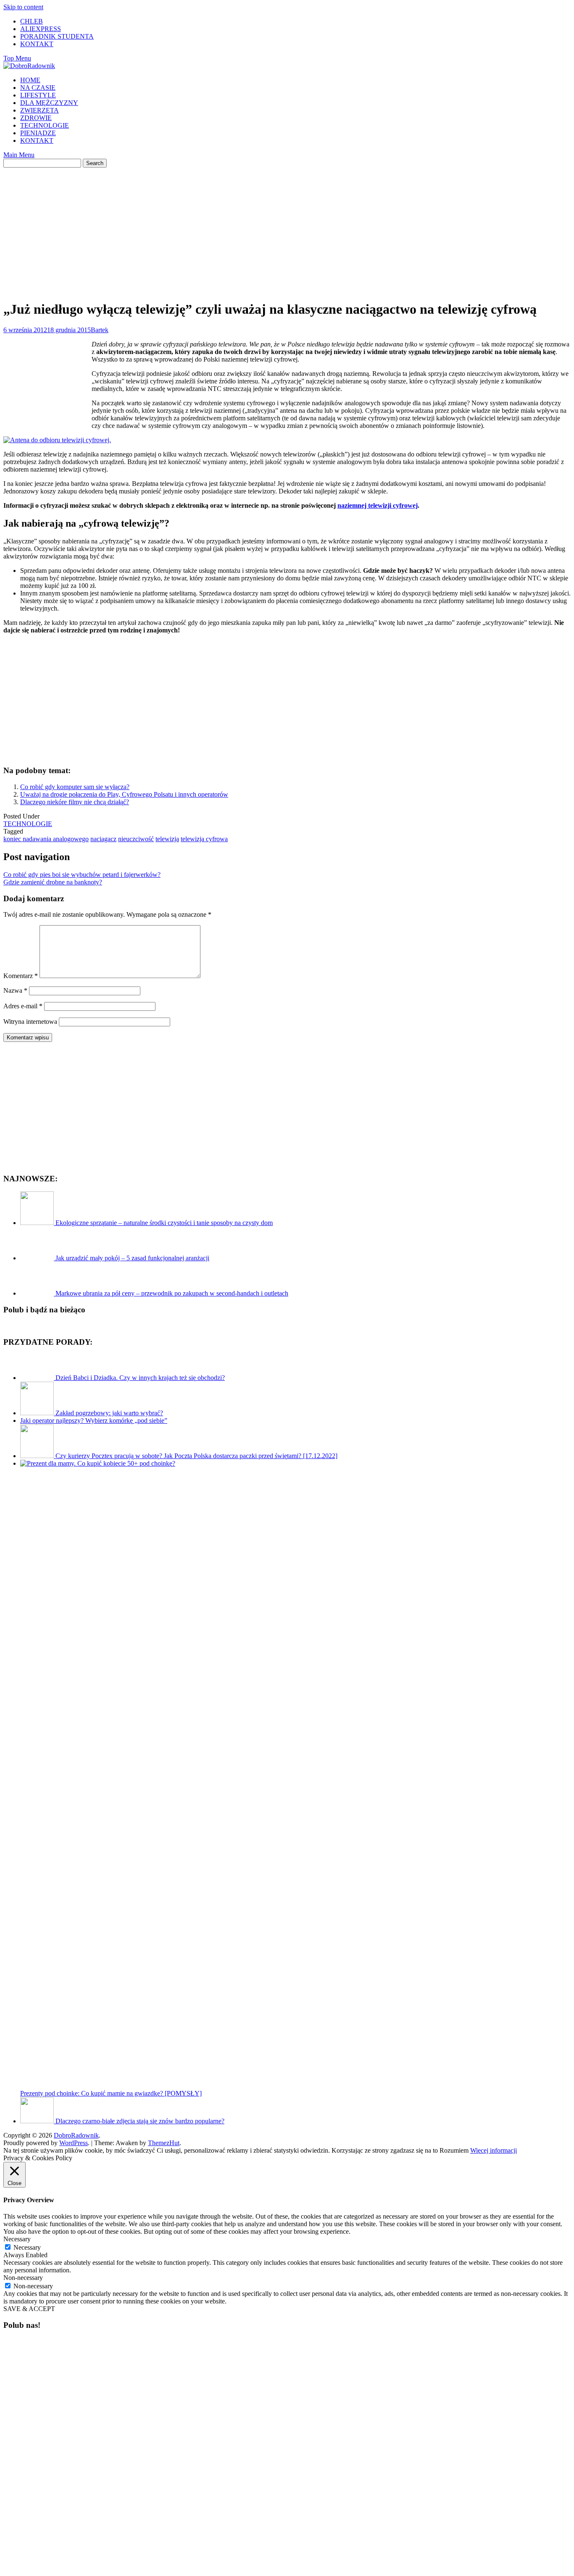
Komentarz (21, 976)
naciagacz (103, 839)
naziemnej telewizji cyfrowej (378, 505)
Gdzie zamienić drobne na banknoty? (53, 882)
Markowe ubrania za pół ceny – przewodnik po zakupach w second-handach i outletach (172, 1293)
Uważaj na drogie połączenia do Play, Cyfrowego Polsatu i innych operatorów (124, 794)
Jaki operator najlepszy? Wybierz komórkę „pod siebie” (94, 1420)
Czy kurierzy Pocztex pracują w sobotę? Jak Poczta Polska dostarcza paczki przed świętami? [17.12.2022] (196, 1456)
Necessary (27, 2247)
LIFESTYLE (38, 95)
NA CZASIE (38, 88)
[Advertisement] (287, 226)
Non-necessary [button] (23, 2278)
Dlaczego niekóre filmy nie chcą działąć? (75, 802)
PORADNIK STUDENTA (57, 36)
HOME (30, 80)
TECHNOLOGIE (45, 125)
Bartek (100, 330)
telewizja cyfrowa (204, 839)
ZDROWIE (36, 118)
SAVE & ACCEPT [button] (29, 2309)
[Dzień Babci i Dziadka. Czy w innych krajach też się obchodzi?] (38, 1378)
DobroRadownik (76, 2135)
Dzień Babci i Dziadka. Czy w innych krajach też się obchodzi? (140, 1378)
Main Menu (19, 155)
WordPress (74, 2143)
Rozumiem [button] (454, 2150)
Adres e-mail (23, 1006)
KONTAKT (37, 44)
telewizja (167, 839)
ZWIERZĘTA (39, 110)
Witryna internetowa (30, 1022)
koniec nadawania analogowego (46, 839)
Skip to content (23, 7)
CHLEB (32, 21)
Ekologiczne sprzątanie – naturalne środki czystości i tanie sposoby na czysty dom (164, 1223)
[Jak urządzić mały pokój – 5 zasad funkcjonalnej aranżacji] (38, 1258)
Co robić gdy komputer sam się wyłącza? (75, 787)
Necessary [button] (17, 2239)
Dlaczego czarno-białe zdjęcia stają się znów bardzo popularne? (140, 2121)
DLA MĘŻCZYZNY (49, 103)
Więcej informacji (494, 2150)
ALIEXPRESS (41, 29)
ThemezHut (164, 2143)
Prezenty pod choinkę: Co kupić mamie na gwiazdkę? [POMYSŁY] (111, 2093)
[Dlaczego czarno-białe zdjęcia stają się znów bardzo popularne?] (38, 2121)
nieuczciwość (136, 839)
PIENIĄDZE (38, 133)
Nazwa (15, 990)
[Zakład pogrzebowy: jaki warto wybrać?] (38, 1413)
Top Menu (17, 58)
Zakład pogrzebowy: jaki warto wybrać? (109, 1413)
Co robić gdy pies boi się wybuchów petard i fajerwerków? (82, 875)
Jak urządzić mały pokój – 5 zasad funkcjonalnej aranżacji (132, 1258)
